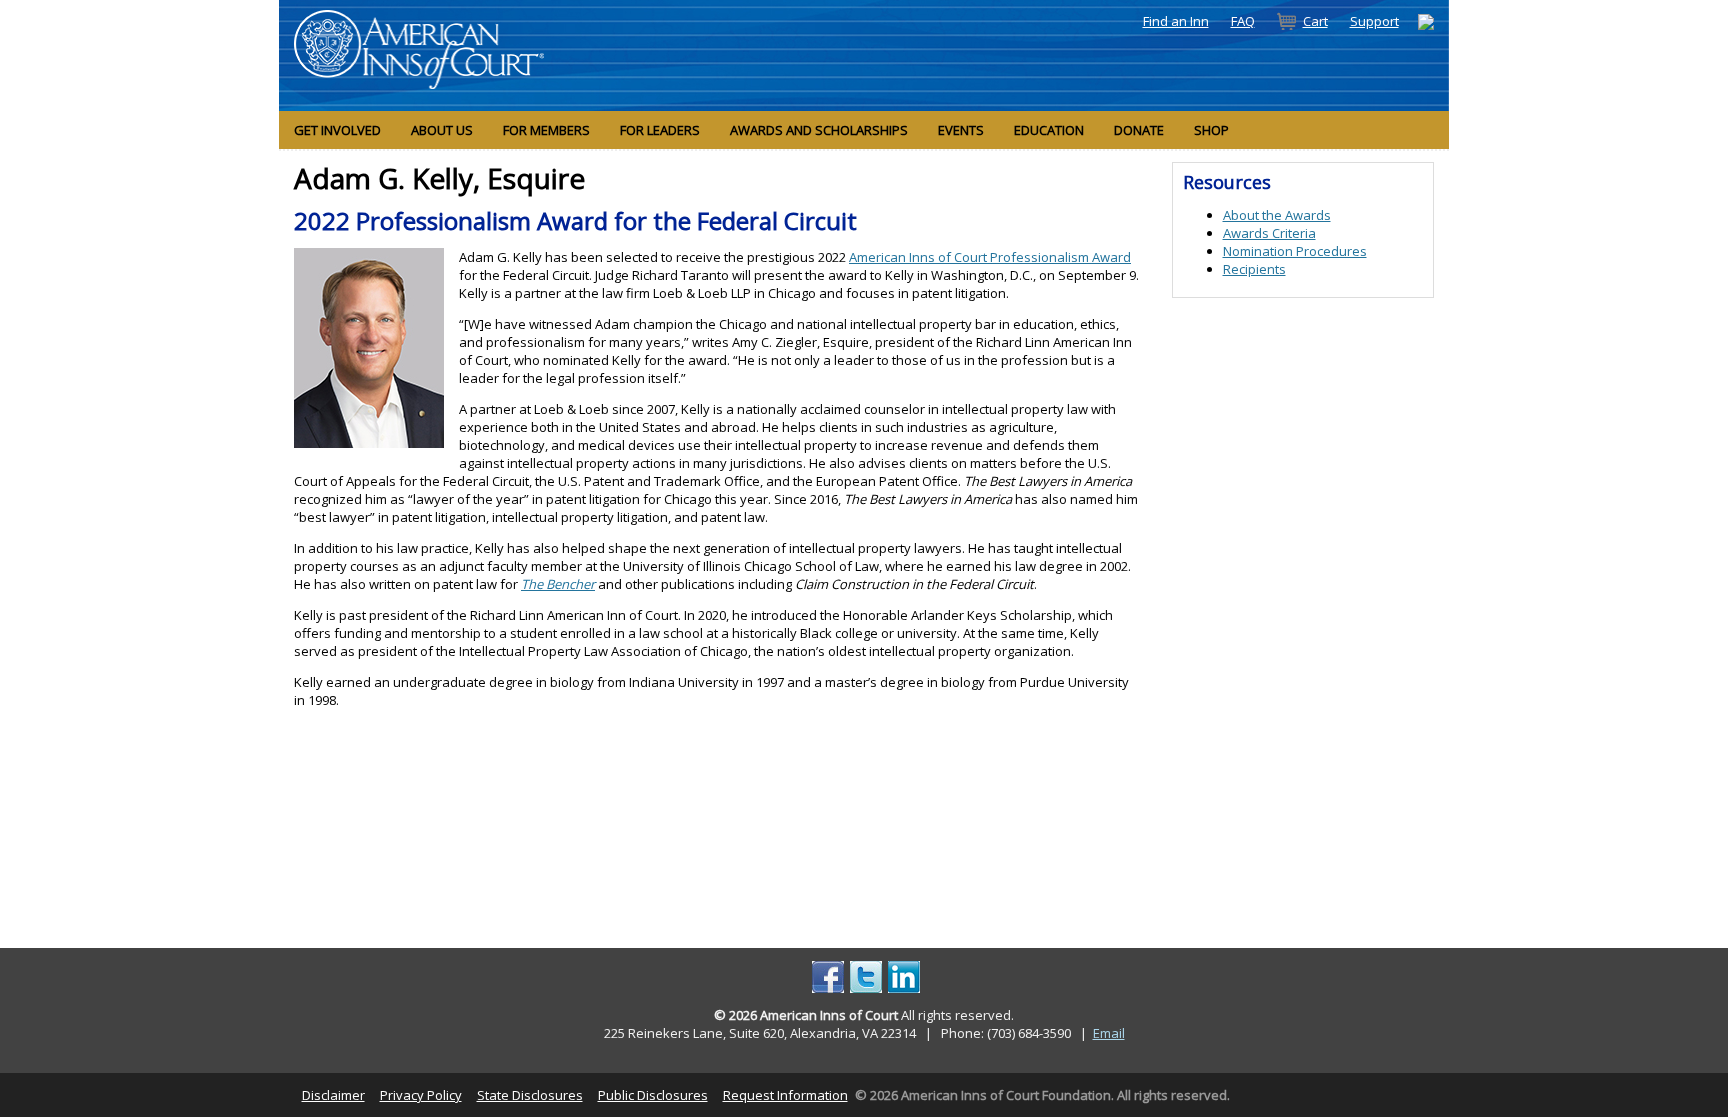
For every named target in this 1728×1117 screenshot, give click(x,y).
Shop (1211, 130)
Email (1109, 1033)
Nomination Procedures (1295, 251)
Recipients (1254, 269)
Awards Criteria (1269, 233)
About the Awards (1277, 215)
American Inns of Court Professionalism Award (990, 257)
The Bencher (558, 584)
